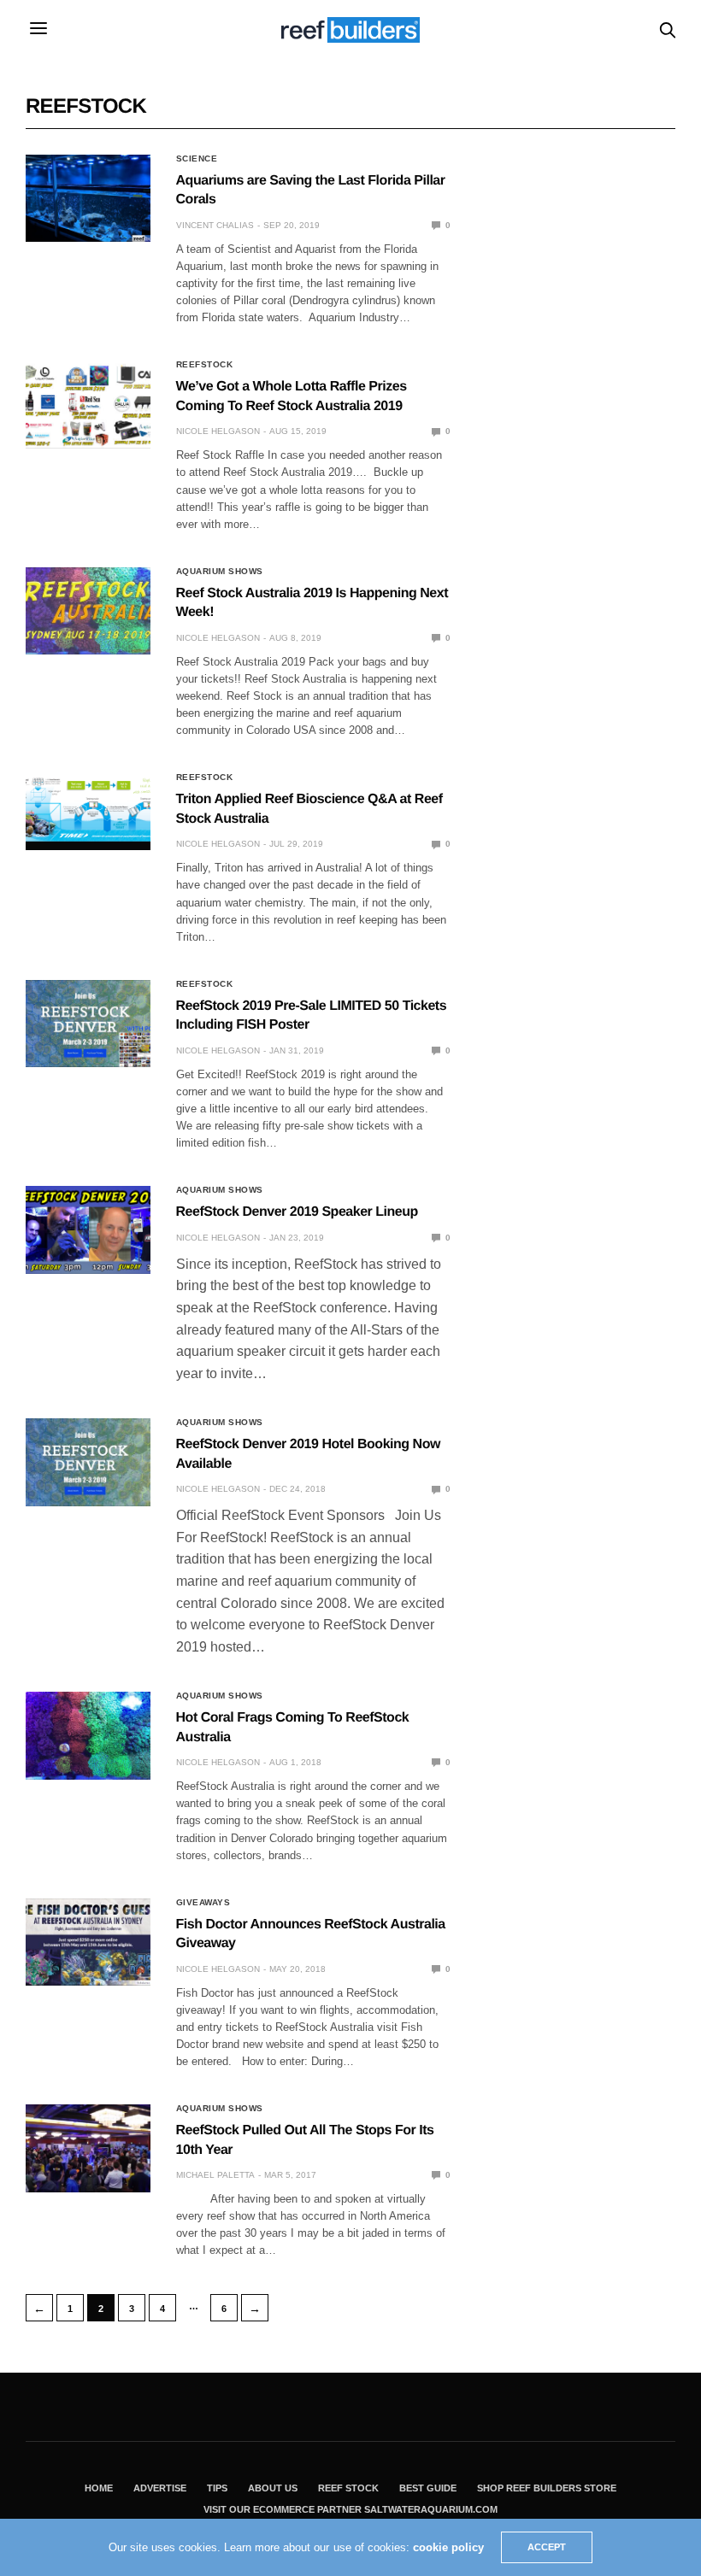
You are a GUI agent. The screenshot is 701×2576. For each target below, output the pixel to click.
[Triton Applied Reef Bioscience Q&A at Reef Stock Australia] (88, 807)
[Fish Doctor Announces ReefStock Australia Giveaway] (88, 1942)
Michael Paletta (215, 2175)
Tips (217, 2488)
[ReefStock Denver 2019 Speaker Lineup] (88, 1229)
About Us (273, 2488)
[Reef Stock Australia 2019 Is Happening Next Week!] (88, 611)
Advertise (160, 2488)
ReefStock (205, 365)
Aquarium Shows (220, 572)
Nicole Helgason (218, 431)
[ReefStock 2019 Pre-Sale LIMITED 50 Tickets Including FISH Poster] (88, 1024)
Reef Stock (348, 2488)
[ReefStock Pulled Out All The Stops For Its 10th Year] (88, 2148)
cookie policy (448, 2547)
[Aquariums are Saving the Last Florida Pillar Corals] (88, 198)
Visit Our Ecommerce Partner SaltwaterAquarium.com (350, 2509)
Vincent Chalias (215, 225)
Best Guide (428, 2488)
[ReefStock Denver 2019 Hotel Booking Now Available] (88, 1462)
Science (197, 159)
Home (99, 2488)
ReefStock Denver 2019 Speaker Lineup (297, 1212)
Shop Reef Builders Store (547, 2488)
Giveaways (203, 1903)
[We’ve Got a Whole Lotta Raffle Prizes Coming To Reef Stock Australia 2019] (88, 404)
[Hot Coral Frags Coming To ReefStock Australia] (88, 1735)
